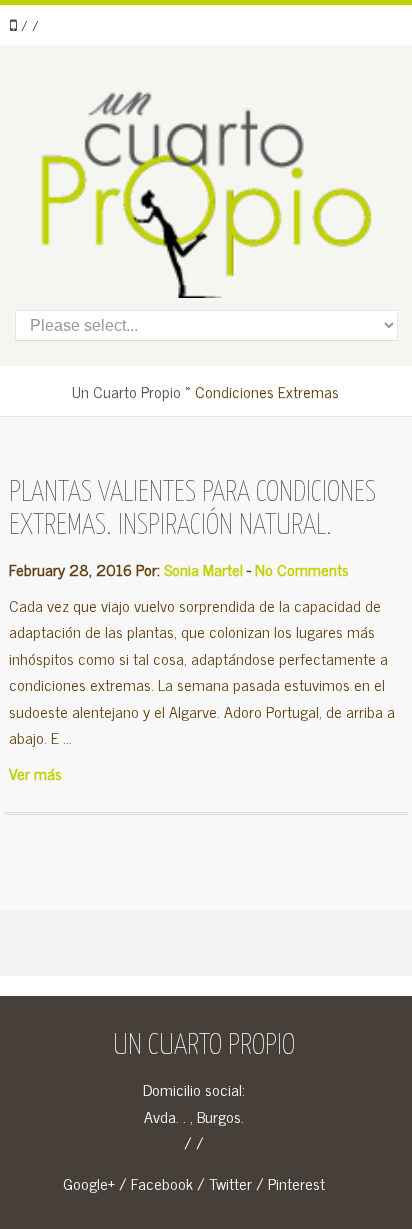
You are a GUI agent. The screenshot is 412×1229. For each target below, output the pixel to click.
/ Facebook (156, 1183)
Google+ (89, 1183)
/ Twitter (224, 1183)
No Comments (302, 569)
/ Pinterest (290, 1183)
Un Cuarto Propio (126, 391)
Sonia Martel (203, 569)
